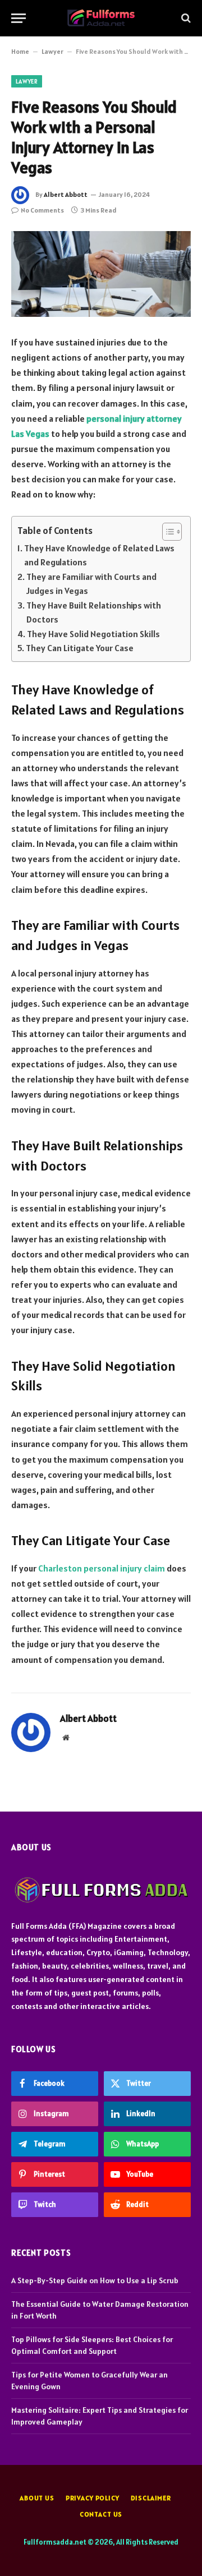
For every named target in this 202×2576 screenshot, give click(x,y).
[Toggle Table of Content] (166, 532)
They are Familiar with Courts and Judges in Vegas (91, 584)
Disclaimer (151, 2498)
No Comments (42, 210)
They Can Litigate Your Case (80, 648)
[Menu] (19, 18)
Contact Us (101, 2514)
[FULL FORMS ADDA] (101, 18)
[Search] (185, 18)
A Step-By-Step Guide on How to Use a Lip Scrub (95, 2280)
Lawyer (52, 51)
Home (20, 51)
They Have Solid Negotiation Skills (93, 634)
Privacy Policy (93, 2498)
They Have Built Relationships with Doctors (94, 612)
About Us (37, 2498)
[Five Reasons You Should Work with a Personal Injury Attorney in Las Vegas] (101, 274)
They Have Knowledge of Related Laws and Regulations (99, 555)
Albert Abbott (66, 194)
